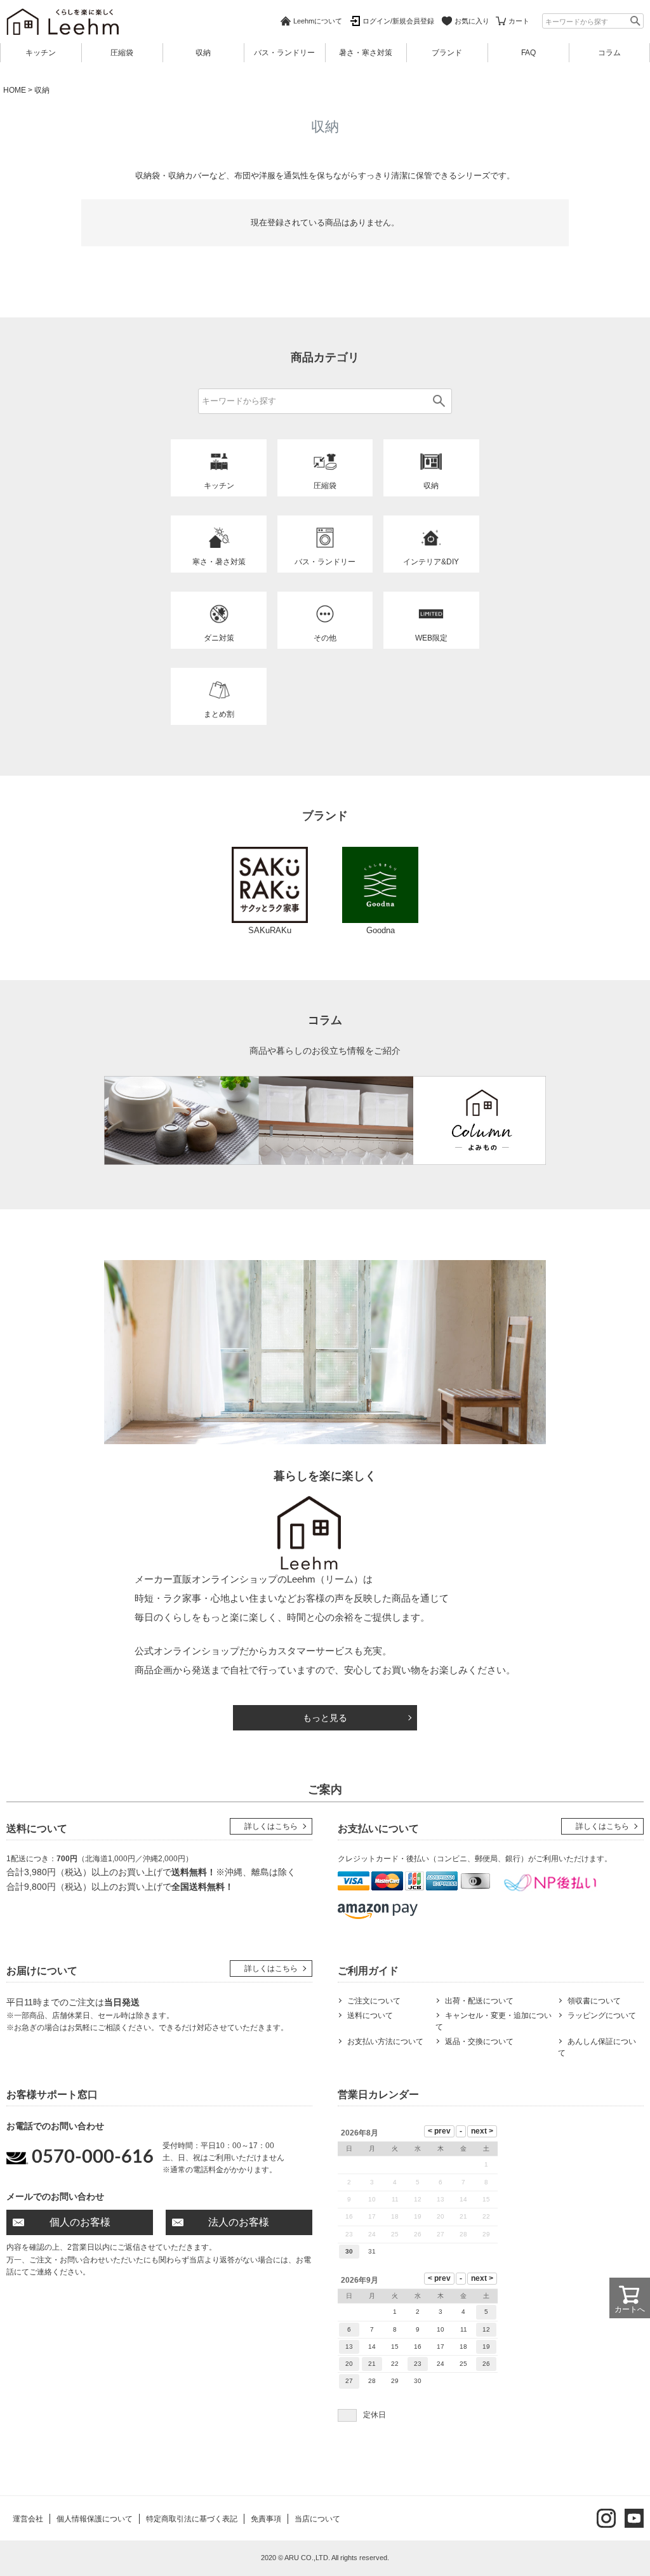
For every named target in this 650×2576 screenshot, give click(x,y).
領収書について (594, 2001)
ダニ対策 (219, 638)
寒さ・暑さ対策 (219, 562)
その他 (325, 638)
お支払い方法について (385, 2042)
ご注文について (374, 2001)
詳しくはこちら (271, 1826)
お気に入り (472, 21)
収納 (203, 53)
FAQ (528, 53)
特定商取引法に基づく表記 (192, 2519)
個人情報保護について (95, 2519)
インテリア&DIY (431, 562)
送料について (370, 2015)
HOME (15, 90)
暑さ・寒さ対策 (366, 53)
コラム (609, 53)
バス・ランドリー (284, 53)
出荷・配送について (479, 2001)
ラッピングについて (602, 2015)
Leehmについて (318, 21)
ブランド (447, 53)
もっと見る (325, 1718)
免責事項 (266, 2519)
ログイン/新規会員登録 (398, 21)
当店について (317, 2519)
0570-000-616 (93, 2157)
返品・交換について (479, 2042)
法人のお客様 (239, 2222)
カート (519, 21)
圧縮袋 (122, 53)
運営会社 (28, 2519)
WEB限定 (431, 638)
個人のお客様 (80, 2222)
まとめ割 (219, 714)
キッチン (41, 53)
